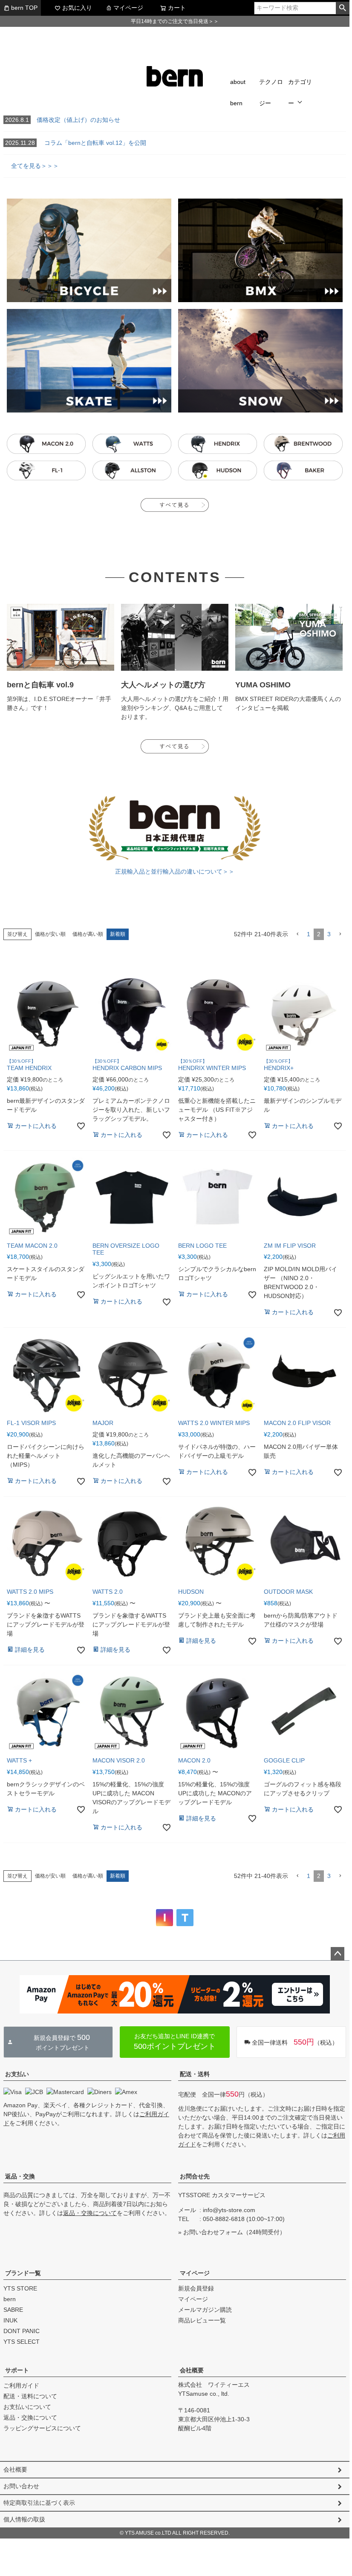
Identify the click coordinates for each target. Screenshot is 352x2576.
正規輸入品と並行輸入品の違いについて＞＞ (175, 871)
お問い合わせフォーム (213, 2232)
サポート (17, 2370)
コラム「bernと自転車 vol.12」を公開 (76, 143)
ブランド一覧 (23, 2273)
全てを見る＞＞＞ (31, 166)
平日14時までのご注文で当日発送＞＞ (175, 21)
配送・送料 (195, 2074)
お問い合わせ (21, 2486)
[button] (297, 934)
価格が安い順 (50, 934)
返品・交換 (20, 2176)
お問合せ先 (195, 2176)
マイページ (128, 8)
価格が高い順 (88, 934)
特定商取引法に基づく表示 (39, 2503)
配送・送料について (30, 2396)
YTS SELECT (22, 2342)
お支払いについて (27, 2407)
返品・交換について (90, 2213)
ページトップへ (338, 1954)
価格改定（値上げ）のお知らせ (63, 120)
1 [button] (309, 934)
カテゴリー (300, 92)
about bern (238, 92)
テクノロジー (271, 92)
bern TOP (24, 8)
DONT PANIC (22, 2331)
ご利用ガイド (21, 2386)
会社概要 (192, 2370)
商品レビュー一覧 (202, 2320)
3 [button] (329, 934)
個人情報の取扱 (24, 2519)
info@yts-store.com (229, 2210)
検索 (342, 8)
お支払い (17, 2074)
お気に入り (77, 8)
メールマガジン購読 (205, 2310)
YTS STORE (20, 2288)
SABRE (13, 2310)
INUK (10, 2320)
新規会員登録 (196, 2288)
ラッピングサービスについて (42, 2428)
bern (10, 2299)
